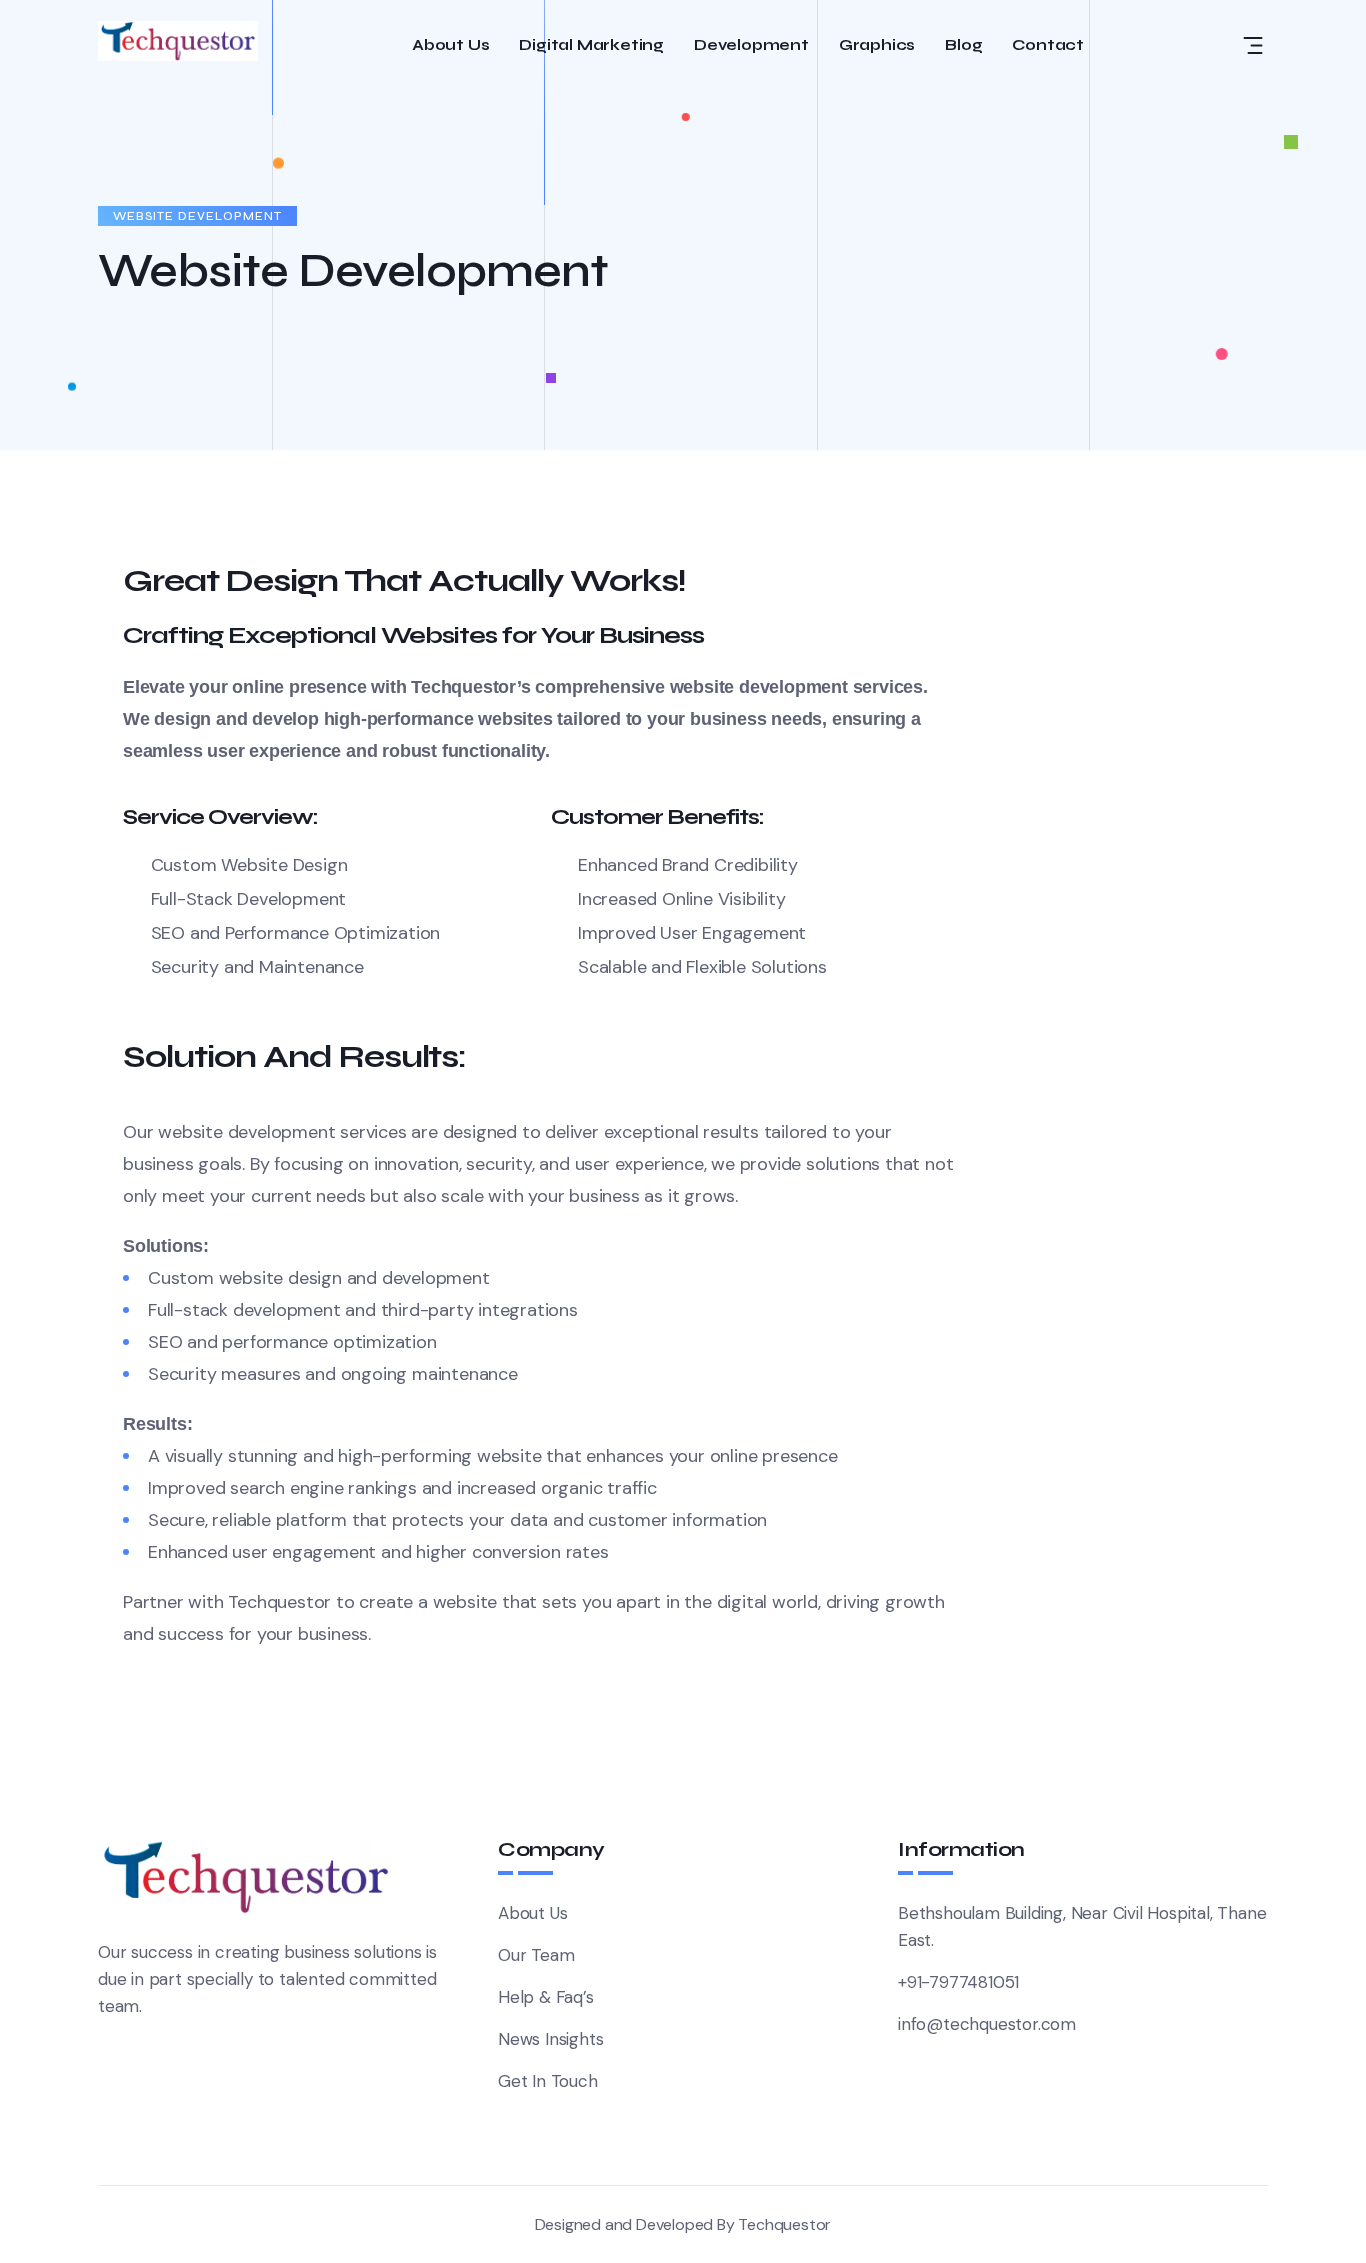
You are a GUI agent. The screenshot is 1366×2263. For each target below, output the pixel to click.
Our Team (536, 1955)
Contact (1048, 45)
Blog (963, 45)
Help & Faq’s (546, 1997)
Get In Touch (548, 2081)
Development (751, 45)
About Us (450, 45)
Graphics (877, 45)
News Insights (550, 2039)
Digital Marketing (591, 45)
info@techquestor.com (987, 2024)
